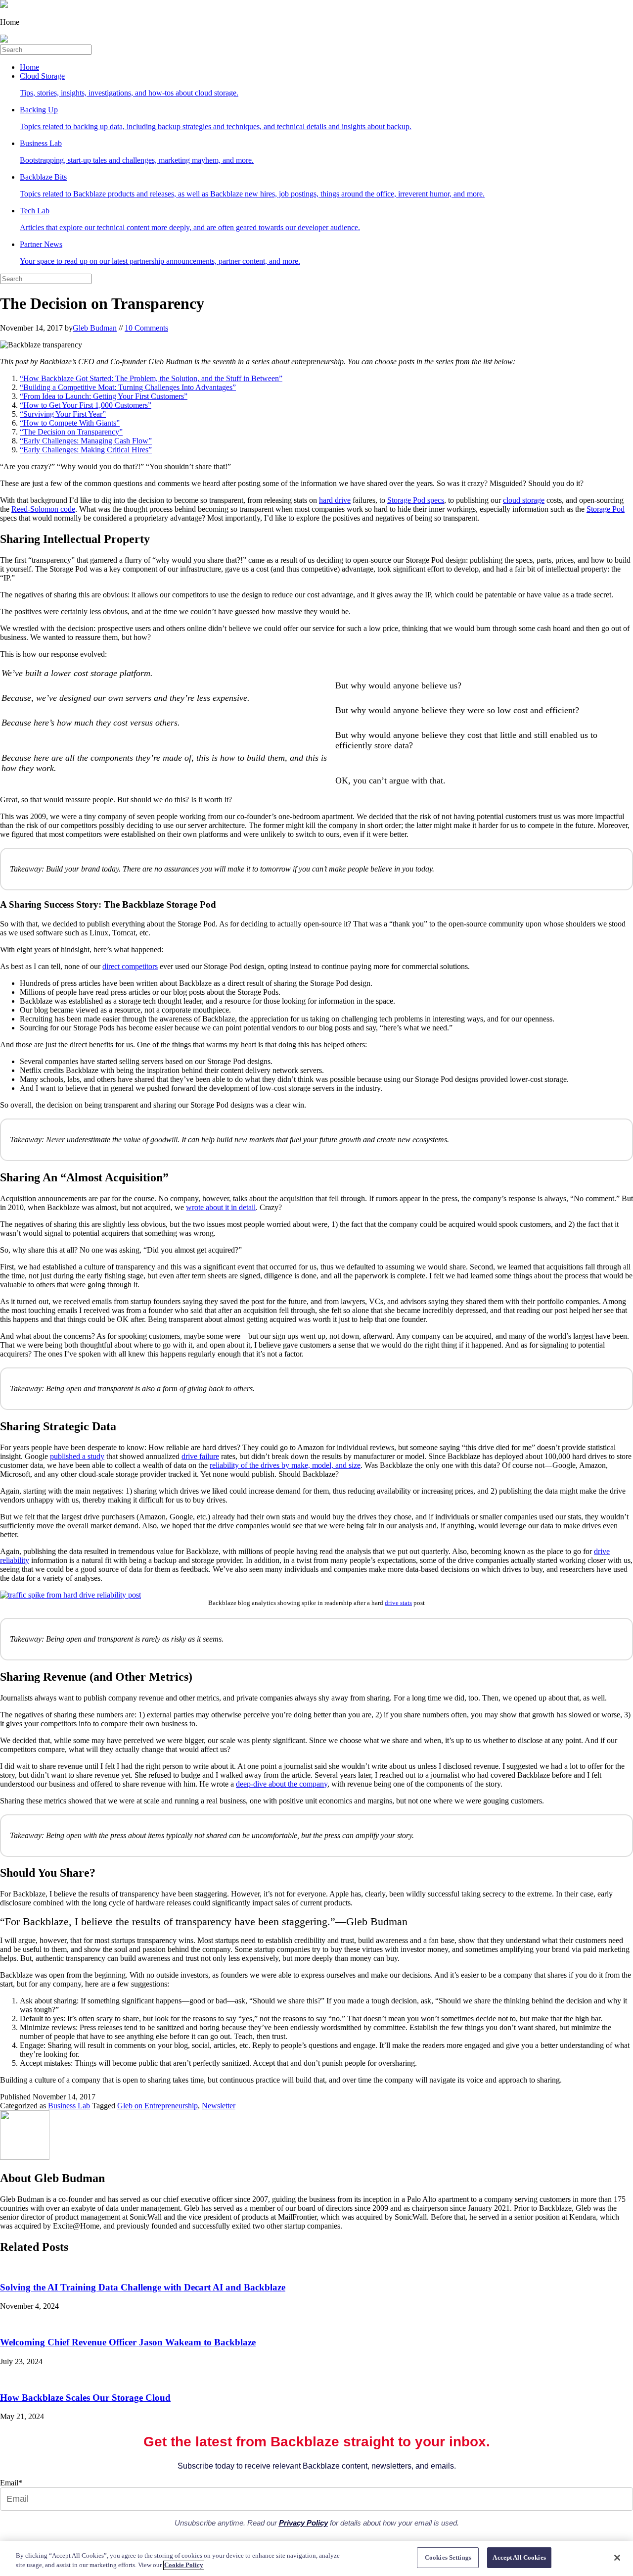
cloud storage (524, 500)
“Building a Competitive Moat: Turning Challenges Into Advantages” (128, 387)
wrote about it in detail (221, 1207)
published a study (77, 1456)
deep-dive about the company (282, 1784)
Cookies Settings (448, 2557)
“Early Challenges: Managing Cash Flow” (86, 441)
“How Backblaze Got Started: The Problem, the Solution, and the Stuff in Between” (151, 378)
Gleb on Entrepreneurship (158, 2106)
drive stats (398, 1603)
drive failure (200, 1456)
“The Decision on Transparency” (71, 432)
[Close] (617, 2558)
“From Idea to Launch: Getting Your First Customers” (104, 396)
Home (29, 67)
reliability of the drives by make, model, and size (285, 1465)
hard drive (335, 500)
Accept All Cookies (519, 2557)
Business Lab (69, 2106)
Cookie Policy (184, 2565)
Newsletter (219, 2106)
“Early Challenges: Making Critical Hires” (86, 450)
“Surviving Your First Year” (63, 414)
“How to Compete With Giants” (70, 423)
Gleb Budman (95, 328)
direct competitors (130, 966)
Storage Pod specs (416, 500)
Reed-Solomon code (43, 509)
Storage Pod (606, 509)
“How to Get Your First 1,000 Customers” (86, 405)
